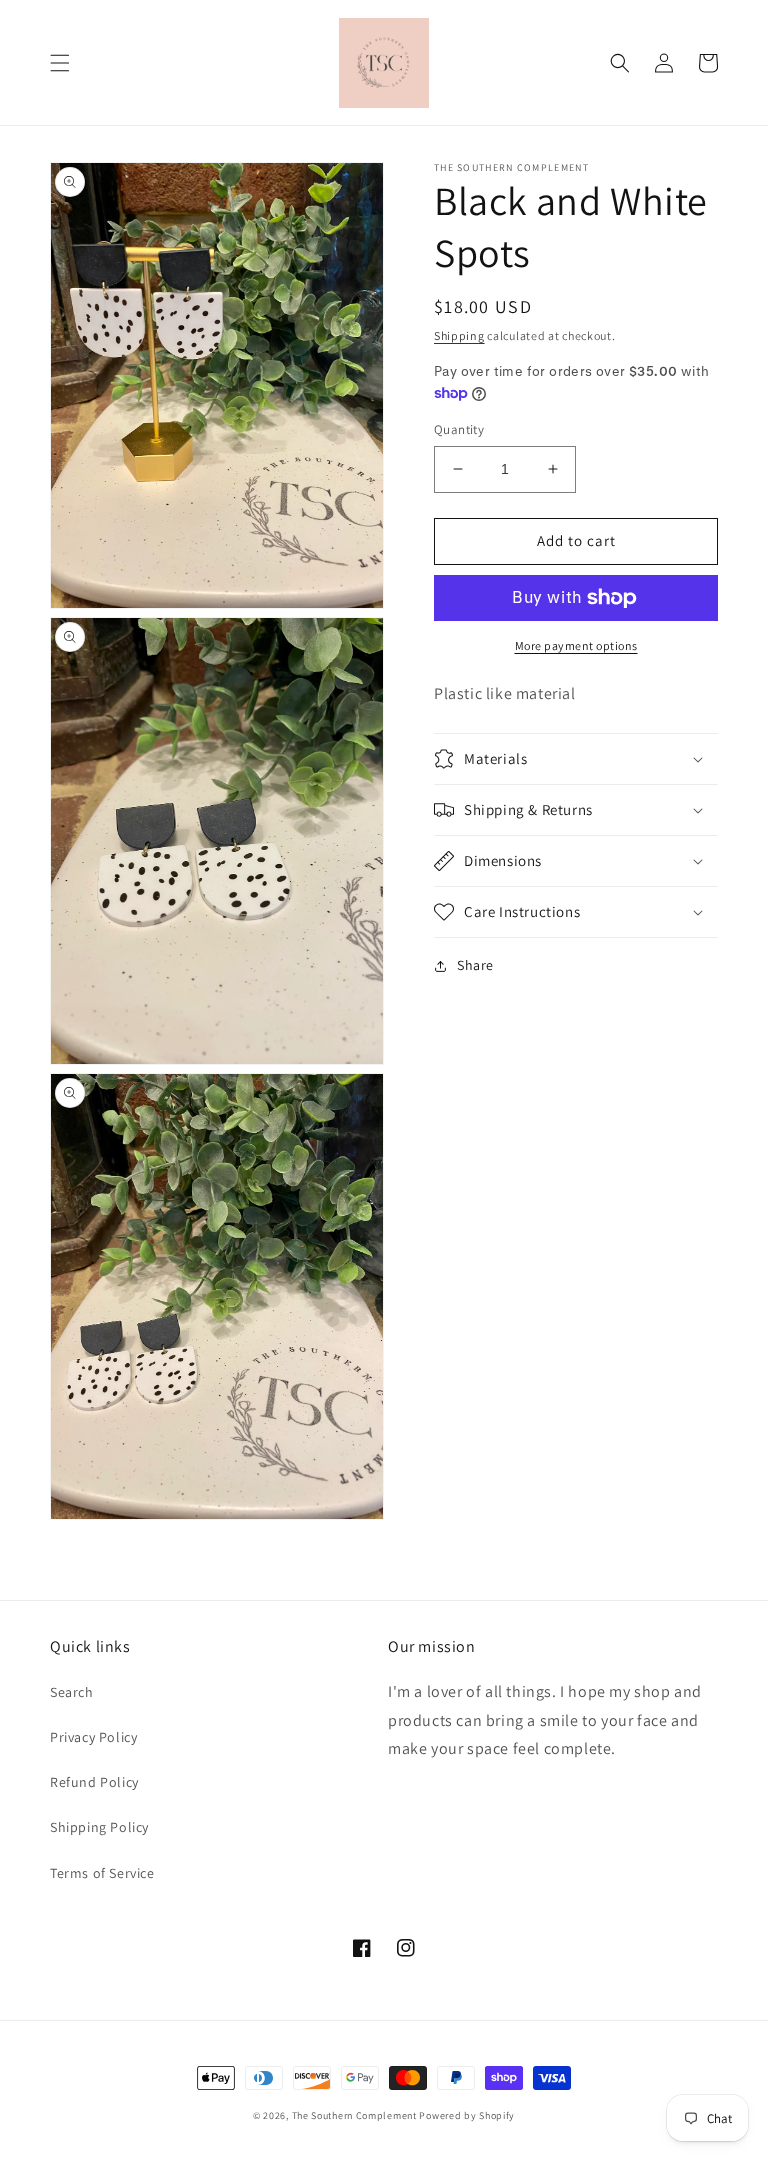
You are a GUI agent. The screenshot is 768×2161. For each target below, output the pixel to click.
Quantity (459, 429)
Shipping (459, 335)
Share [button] (475, 965)
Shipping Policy (99, 1827)
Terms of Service (102, 1873)
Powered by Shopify (467, 2115)
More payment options (576, 645)
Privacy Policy (93, 1737)
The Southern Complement (354, 2115)
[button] (60, 63)
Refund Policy (94, 1782)
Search (72, 1692)
